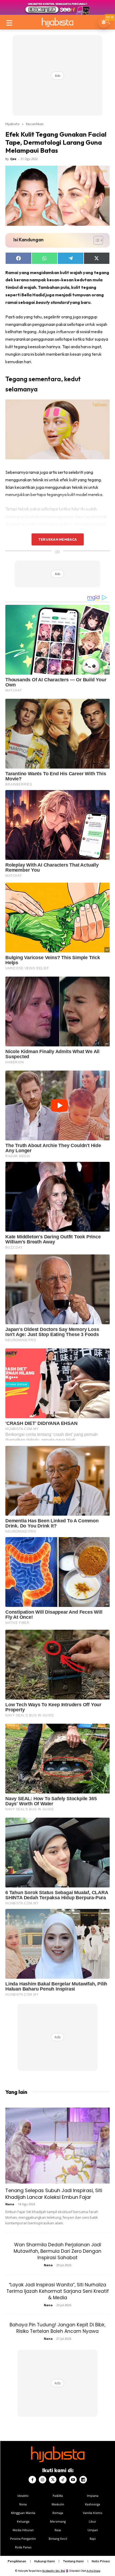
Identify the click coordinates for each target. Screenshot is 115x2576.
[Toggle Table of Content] (96, 240)
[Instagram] (43, 2480)
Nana (10, 2204)
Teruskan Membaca (57, 539)
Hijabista (12, 124)
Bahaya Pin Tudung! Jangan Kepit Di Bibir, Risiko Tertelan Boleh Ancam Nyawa (57, 2328)
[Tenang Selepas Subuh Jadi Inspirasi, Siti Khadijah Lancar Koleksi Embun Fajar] (57, 2146)
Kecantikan (35, 124)
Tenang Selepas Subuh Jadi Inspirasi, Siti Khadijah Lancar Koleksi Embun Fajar (54, 2194)
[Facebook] (32, 2480)
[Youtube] (73, 2480)
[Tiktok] (63, 2480)
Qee (13, 159)
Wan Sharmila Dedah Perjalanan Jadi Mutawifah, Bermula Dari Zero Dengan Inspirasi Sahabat (57, 2251)
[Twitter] (53, 2480)
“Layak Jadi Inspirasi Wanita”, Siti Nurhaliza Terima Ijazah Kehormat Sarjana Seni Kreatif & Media (58, 2291)
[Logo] (57, 22)
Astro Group (93, 2571)
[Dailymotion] (83, 2480)
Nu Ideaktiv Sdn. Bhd (54, 2571)
